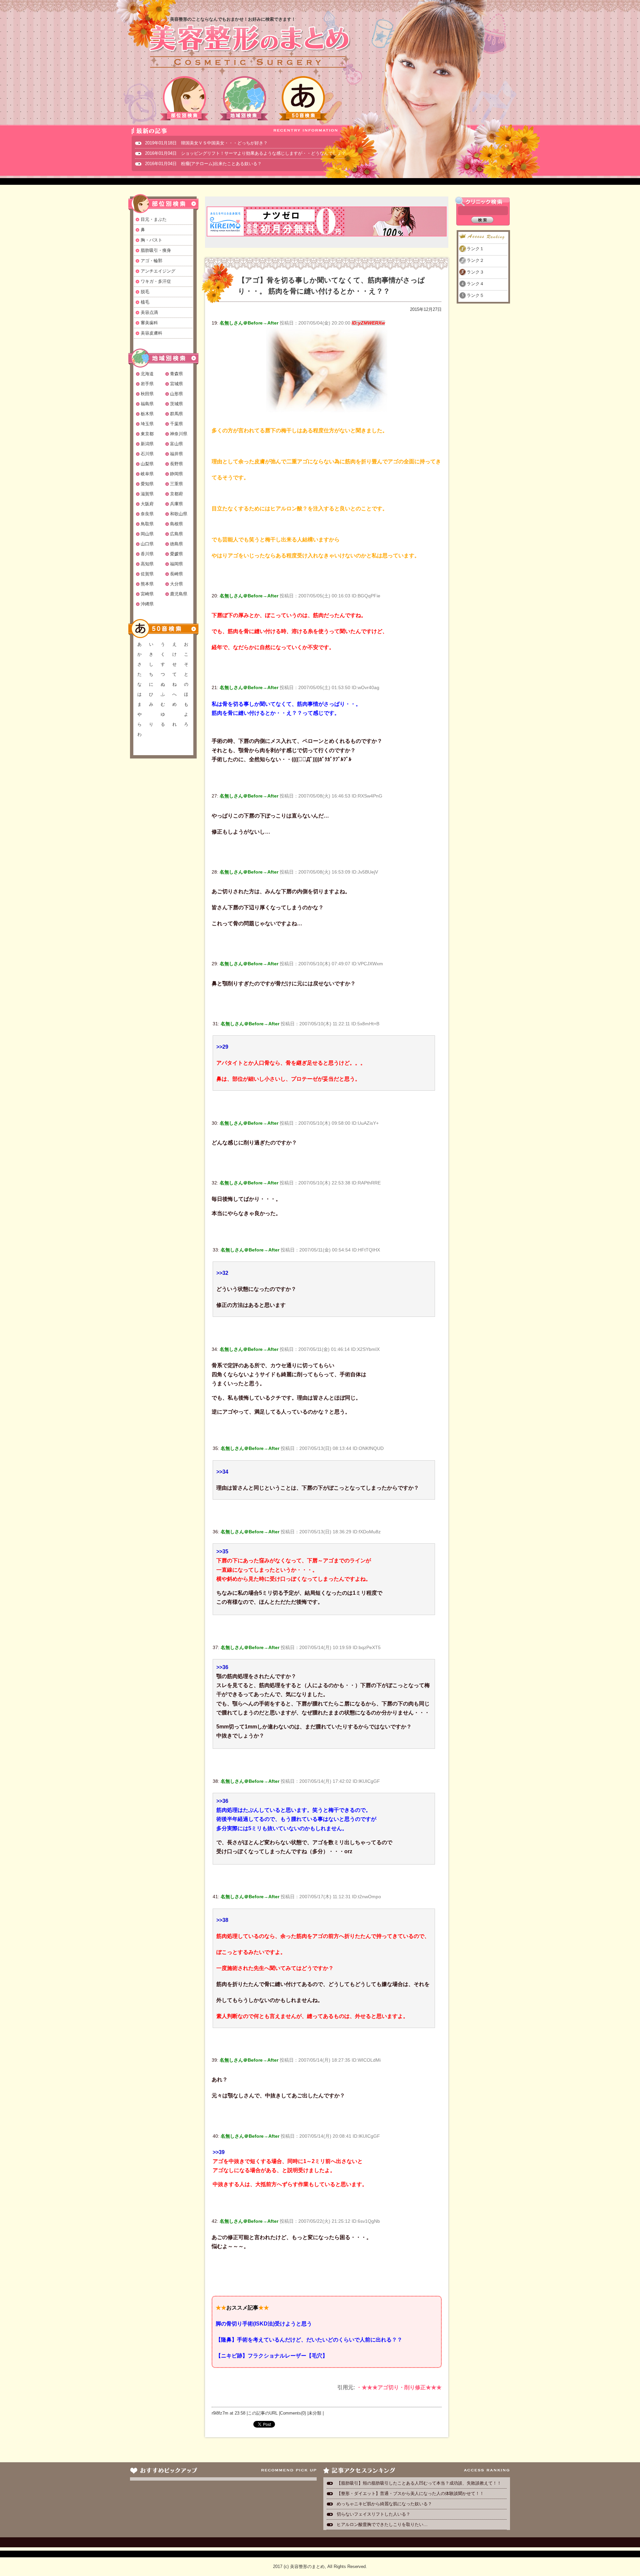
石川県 (147, 454)
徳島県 (176, 544)
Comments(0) (293, 2413)
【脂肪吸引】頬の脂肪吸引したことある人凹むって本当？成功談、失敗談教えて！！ (419, 2483)
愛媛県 (176, 554)
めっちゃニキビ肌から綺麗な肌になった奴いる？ (384, 2504)
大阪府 (147, 504)
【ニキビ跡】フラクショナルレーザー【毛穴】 (272, 2356)
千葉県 (176, 424)
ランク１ (475, 249)
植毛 (145, 302)
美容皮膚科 (151, 333)
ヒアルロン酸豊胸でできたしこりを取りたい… (382, 2524)
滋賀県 (147, 494)
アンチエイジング (158, 271)
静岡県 (176, 474)
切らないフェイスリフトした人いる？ (373, 2514)
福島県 (147, 404)
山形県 (176, 394)
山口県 (147, 544)
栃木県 (147, 414)
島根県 (176, 524)
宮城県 (176, 384)
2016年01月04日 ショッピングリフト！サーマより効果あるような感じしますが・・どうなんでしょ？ (245, 153)
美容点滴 (149, 312)
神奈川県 (179, 434)
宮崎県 (147, 594)
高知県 (147, 564)
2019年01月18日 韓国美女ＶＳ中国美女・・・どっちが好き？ (206, 143)
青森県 (176, 374)
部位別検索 (185, 98)
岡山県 (147, 534)
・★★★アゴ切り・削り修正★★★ (399, 2387)
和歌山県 (179, 514)
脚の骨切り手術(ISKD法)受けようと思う (264, 2324)
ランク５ (475, 295)
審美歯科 (149, 323)
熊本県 (147, 584)
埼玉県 (147, 424)
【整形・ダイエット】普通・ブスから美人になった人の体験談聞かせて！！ (410, 2493)
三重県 (176, 484)
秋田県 (147, 394)
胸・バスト (151, 240)
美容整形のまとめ (249, 47)
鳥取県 (147, 524)
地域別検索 (244, 98)
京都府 (176, 494)
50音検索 (303, 98)
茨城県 (176, 404)
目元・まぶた (154, 219)
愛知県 (147, 484)
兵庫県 (176, 504)
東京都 (147, 434)
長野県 (176, 464)
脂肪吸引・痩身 (156, 250)
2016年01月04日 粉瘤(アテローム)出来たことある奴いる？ (203, 164)
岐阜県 (147, 474)
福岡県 (176, 564)
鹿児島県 (179, 594)
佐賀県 (147, 574)
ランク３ (475, 272)
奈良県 (147, 514)
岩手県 (147, 384)
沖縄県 (147, 604)
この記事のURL (263, 2413)
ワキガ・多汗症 (156, 281)
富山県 (176, 444)
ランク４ (475, 284)
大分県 (176, 584)
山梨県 (147, 464)
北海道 (147, 374)
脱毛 (145, 292)
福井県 (176, 454)
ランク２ (475, 260)
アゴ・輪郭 (151, 261)
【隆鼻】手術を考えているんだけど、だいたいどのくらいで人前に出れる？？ (309, 2340)
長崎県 (176, 574)
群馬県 (176, 414)
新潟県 (147, 444)
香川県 (147, 554)
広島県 (176, 534)
